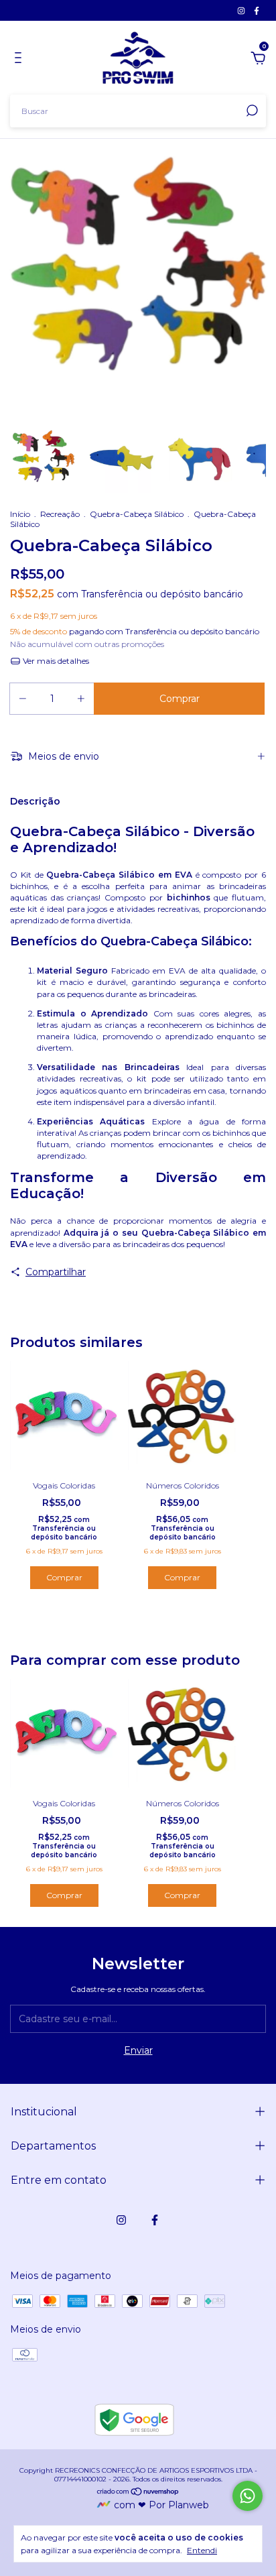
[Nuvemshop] (138, 2493)
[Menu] (20, 60)
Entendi (202, 2550)
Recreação (60, 514)
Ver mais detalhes (55, 661)
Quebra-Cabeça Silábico (137, 514)
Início (20, 514)
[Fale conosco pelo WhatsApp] (248, 2496)
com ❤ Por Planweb (161, 2505)
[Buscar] (251, 111)
